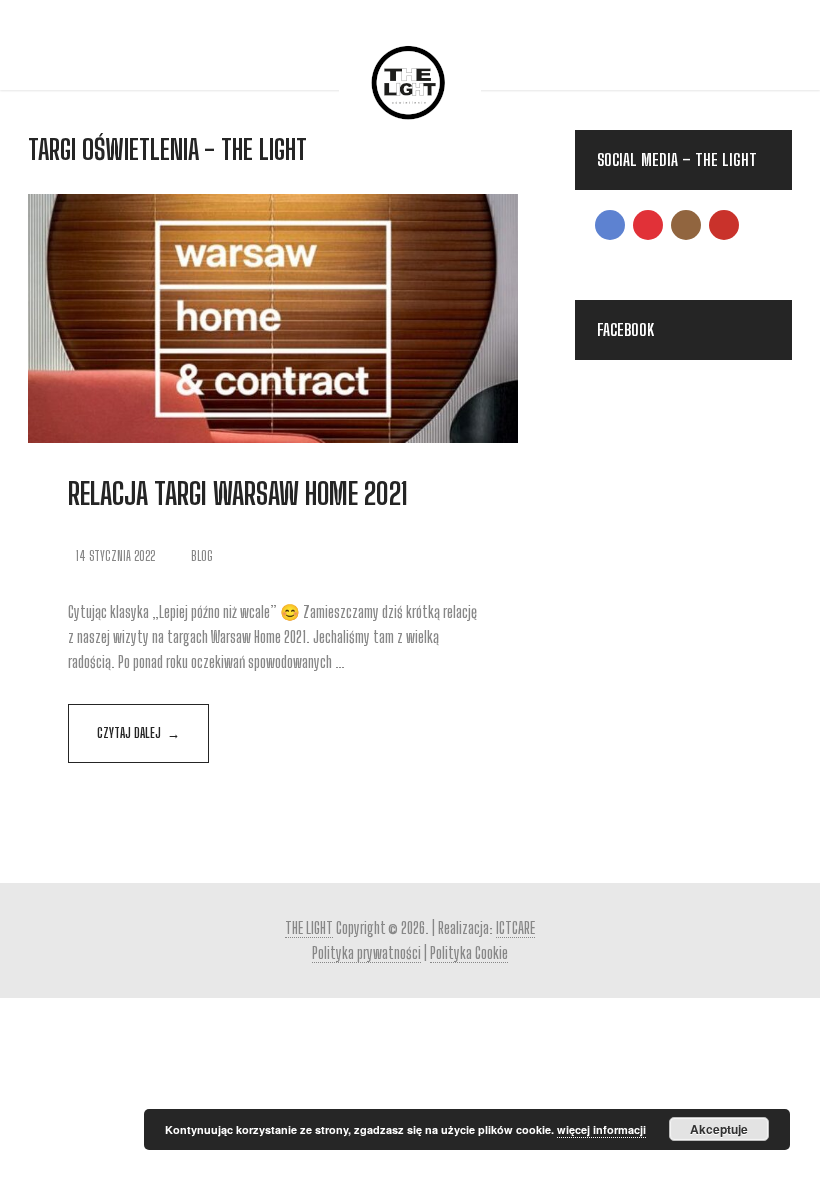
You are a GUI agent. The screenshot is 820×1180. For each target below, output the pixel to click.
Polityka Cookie (469, 952)
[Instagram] (686, 225)
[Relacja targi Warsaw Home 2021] (273, 318)
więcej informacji (601, 1129)
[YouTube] (724, 225)
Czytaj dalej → (138, 733)
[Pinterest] (648, 225)
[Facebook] (610, 225)
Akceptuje (719, 1129)
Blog (202, 556)
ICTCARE (515, 927)
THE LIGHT (309, 927)
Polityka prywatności (366, 952)
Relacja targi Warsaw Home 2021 (238, 493)
